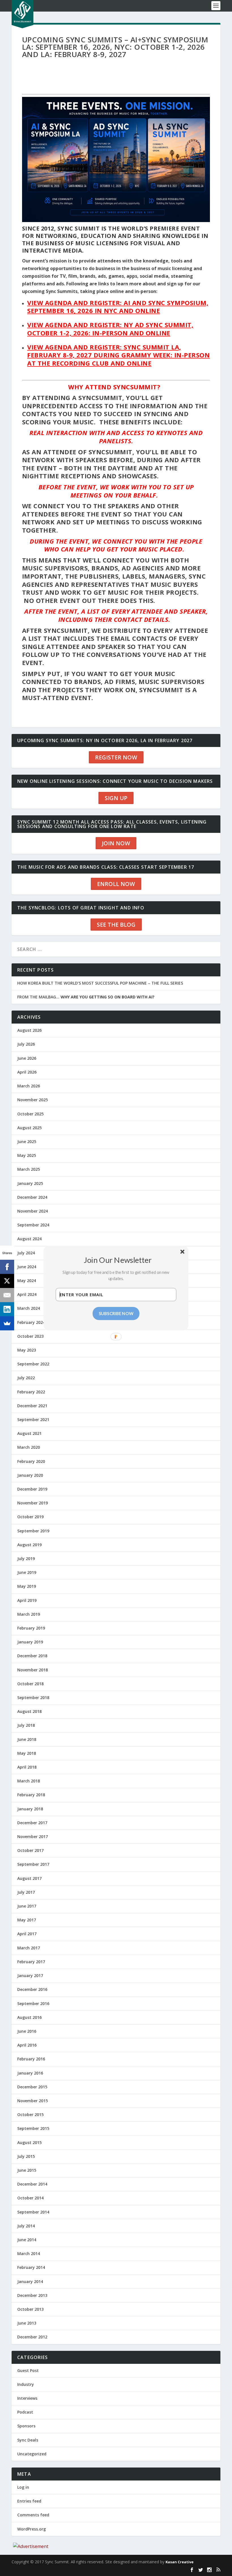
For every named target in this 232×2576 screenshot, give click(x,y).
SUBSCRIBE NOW (116, 1313)
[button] (118, 1260)
